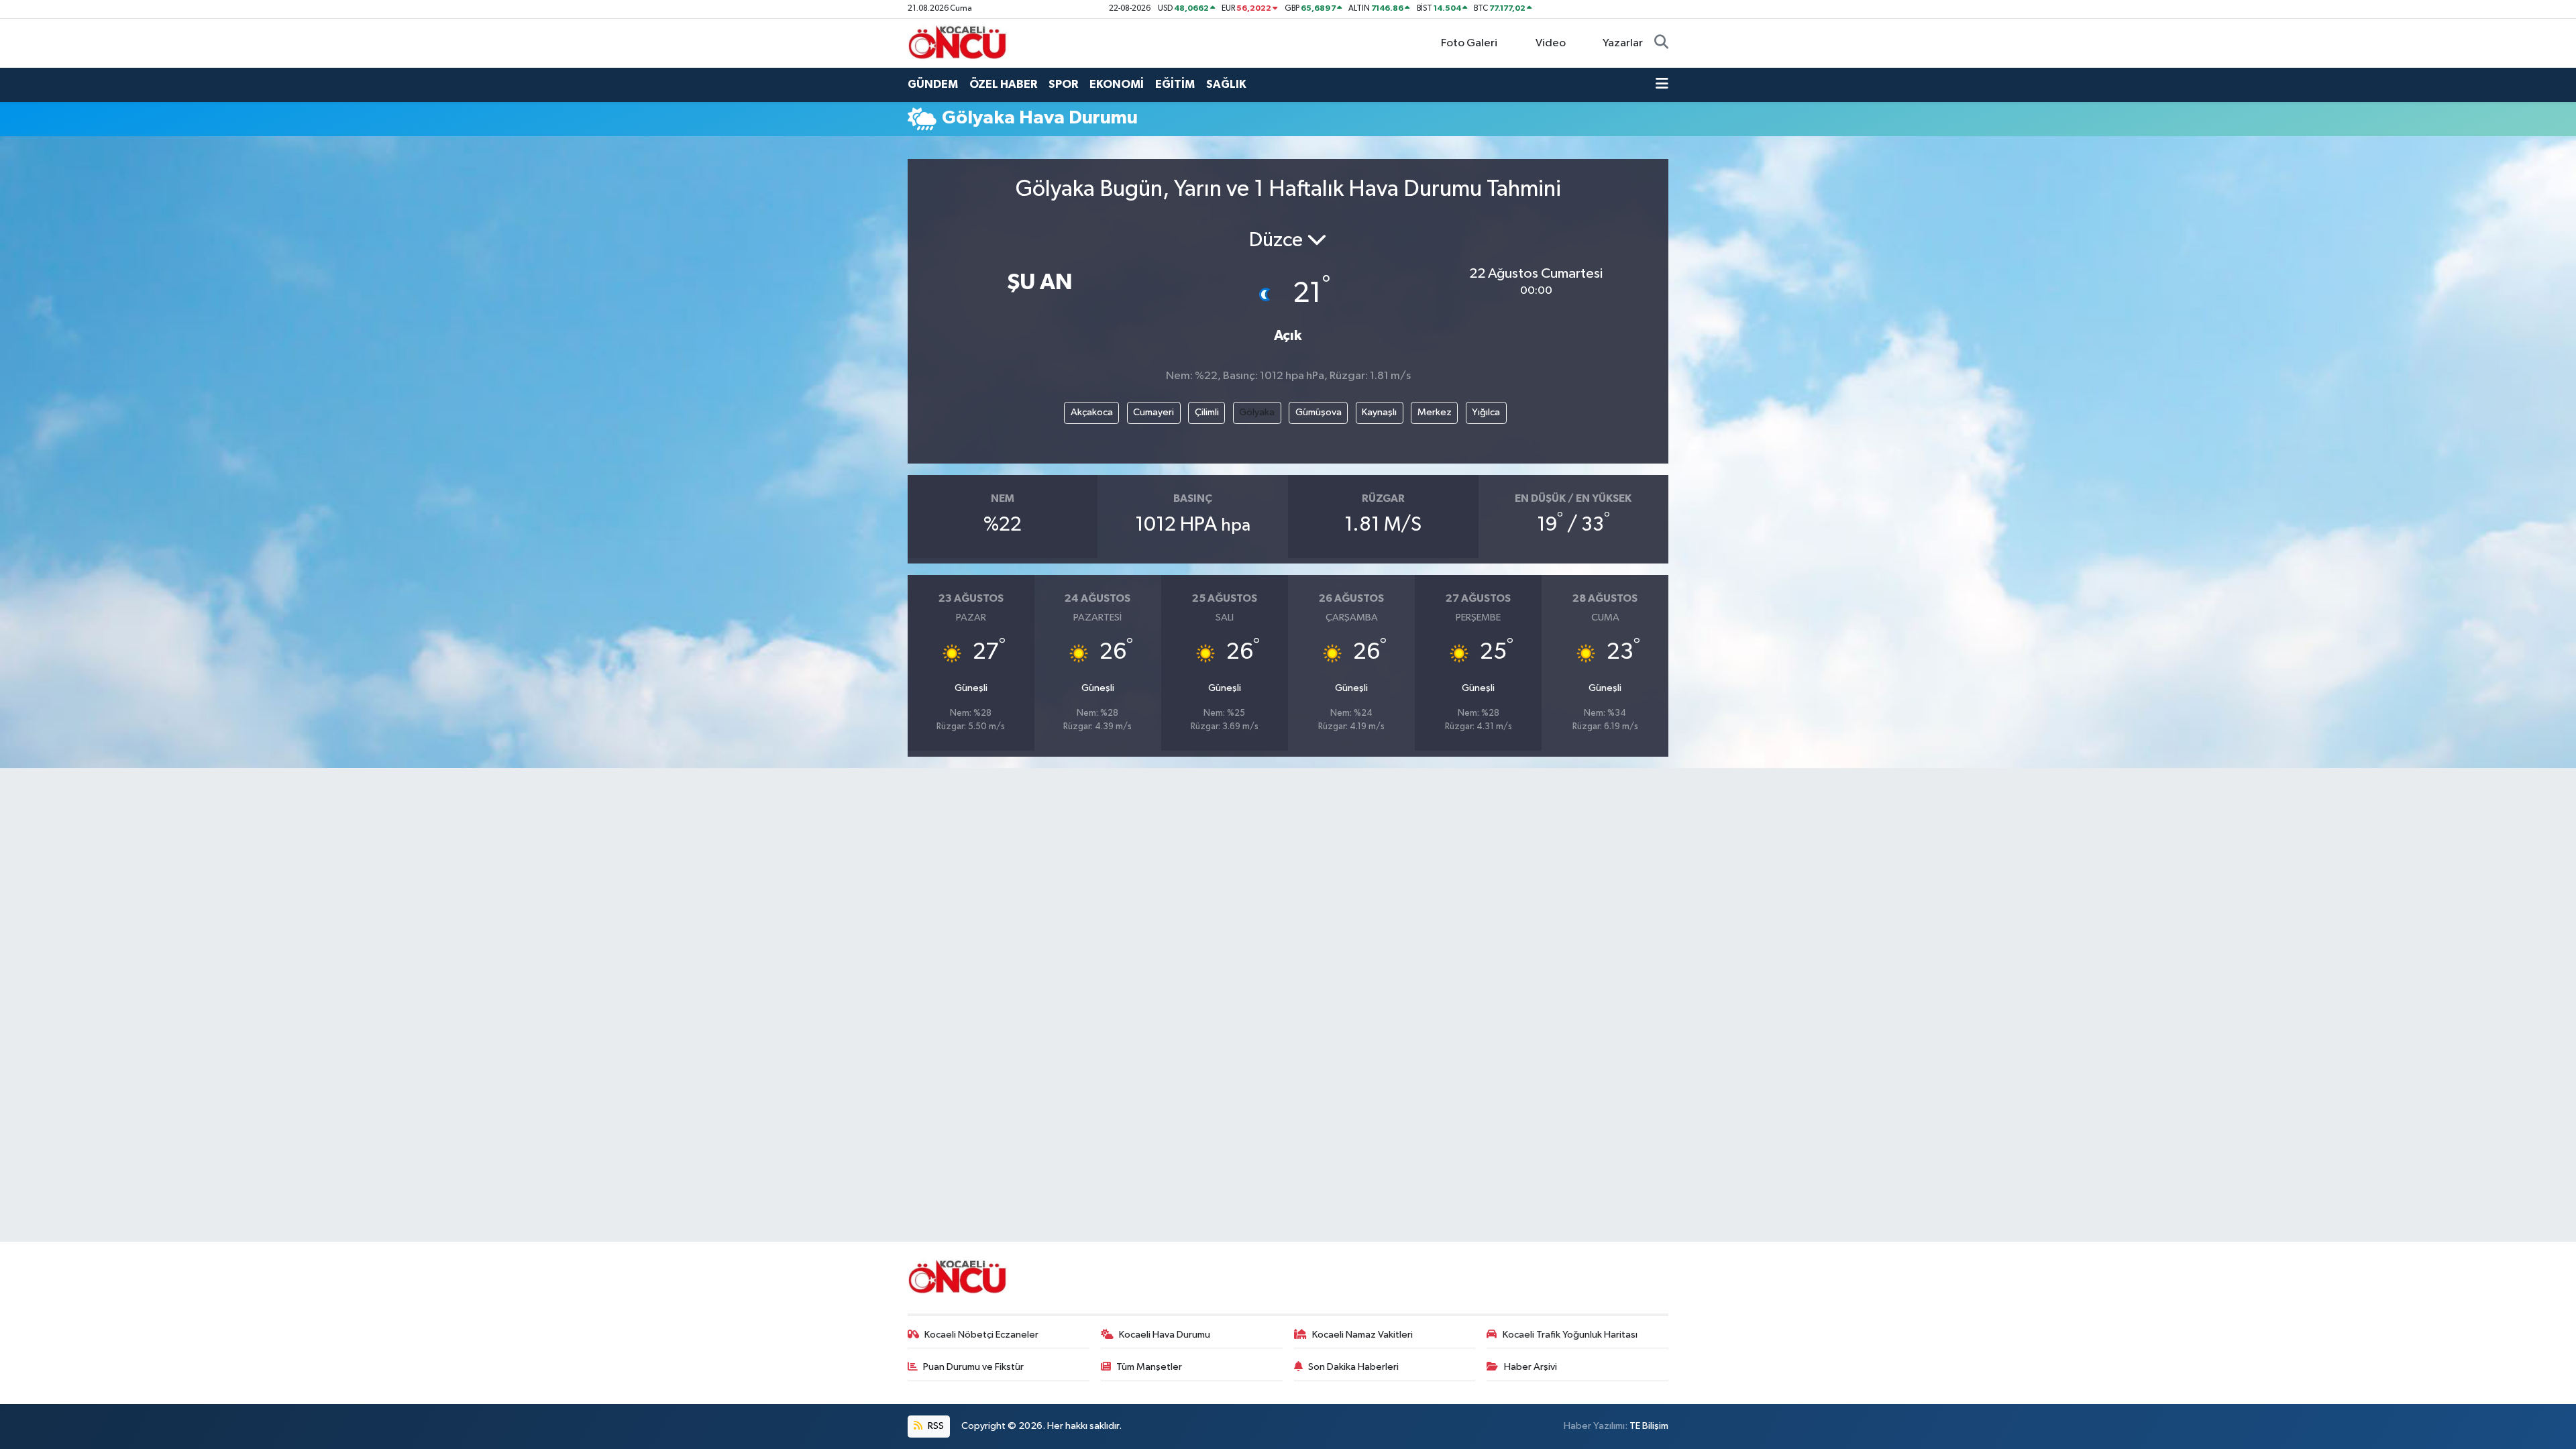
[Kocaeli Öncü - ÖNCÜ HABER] (958, 43)
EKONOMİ (1117, 84)
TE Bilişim (1649, 1426)
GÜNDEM (933, 84)
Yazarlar (1623, 43)
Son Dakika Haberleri (1353, 1367)
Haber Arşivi (1531, 1367)
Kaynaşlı (1379, 412)
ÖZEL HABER (1003, 84)
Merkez (1435, 412)
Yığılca (1486, 412)
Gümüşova (1319, 412)
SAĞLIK (1226, 84)
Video (1551, 43)
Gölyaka (1257, 412)
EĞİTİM (1175, 84)
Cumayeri (1153, 412)
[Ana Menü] (1662, 85)
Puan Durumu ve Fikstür (973, 1367)
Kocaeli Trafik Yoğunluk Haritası (1570, 1335)
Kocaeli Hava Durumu (1165, 1335)
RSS (935, 1426)
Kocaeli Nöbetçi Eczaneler (981, 1335)
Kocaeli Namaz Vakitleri (1362, 1335)
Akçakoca (1092, 412)
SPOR (1063, 84)
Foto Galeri (1469, 43)
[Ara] (1661, 44)
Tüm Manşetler (1149, 1367)
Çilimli (1207, 412)
